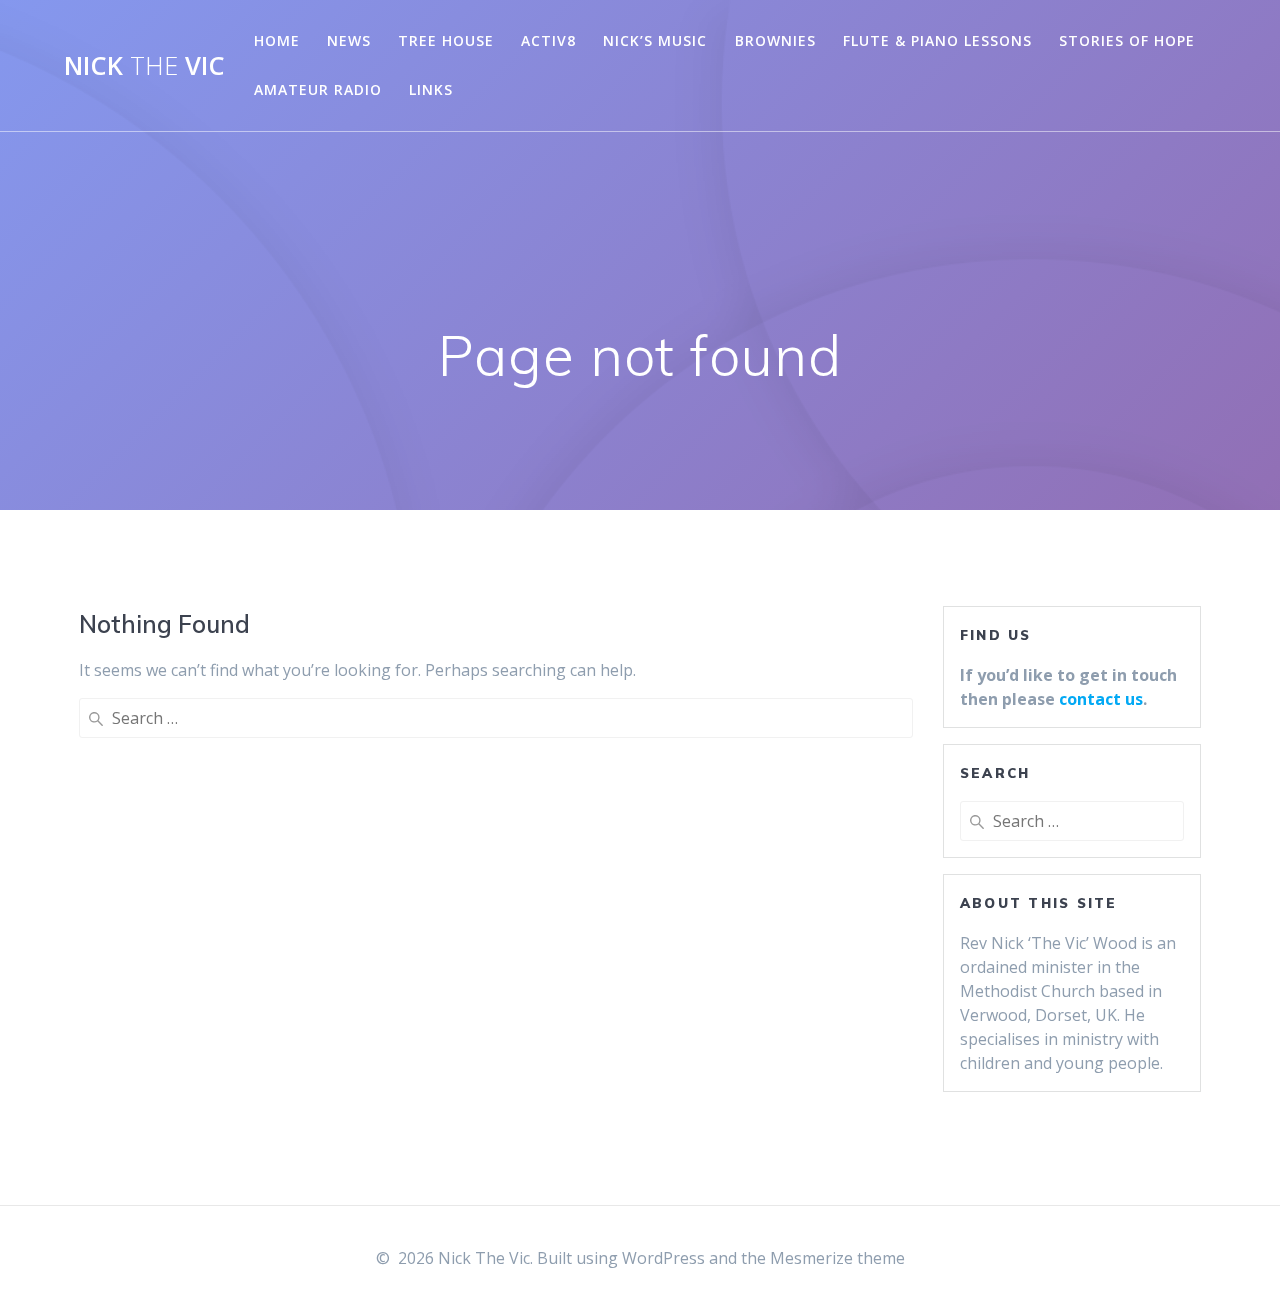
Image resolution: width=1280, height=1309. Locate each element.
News (349, 40)
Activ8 (548, 40)
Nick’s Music (655, 40)
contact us (1101, 699)
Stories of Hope (1127, 40)
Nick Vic (144, 66)
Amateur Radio (318, 89)
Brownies (775, 40)
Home (277, 40)
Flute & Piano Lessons (937, 40)
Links (431, 89)
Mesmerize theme (837, 1258)
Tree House (446, 40)
